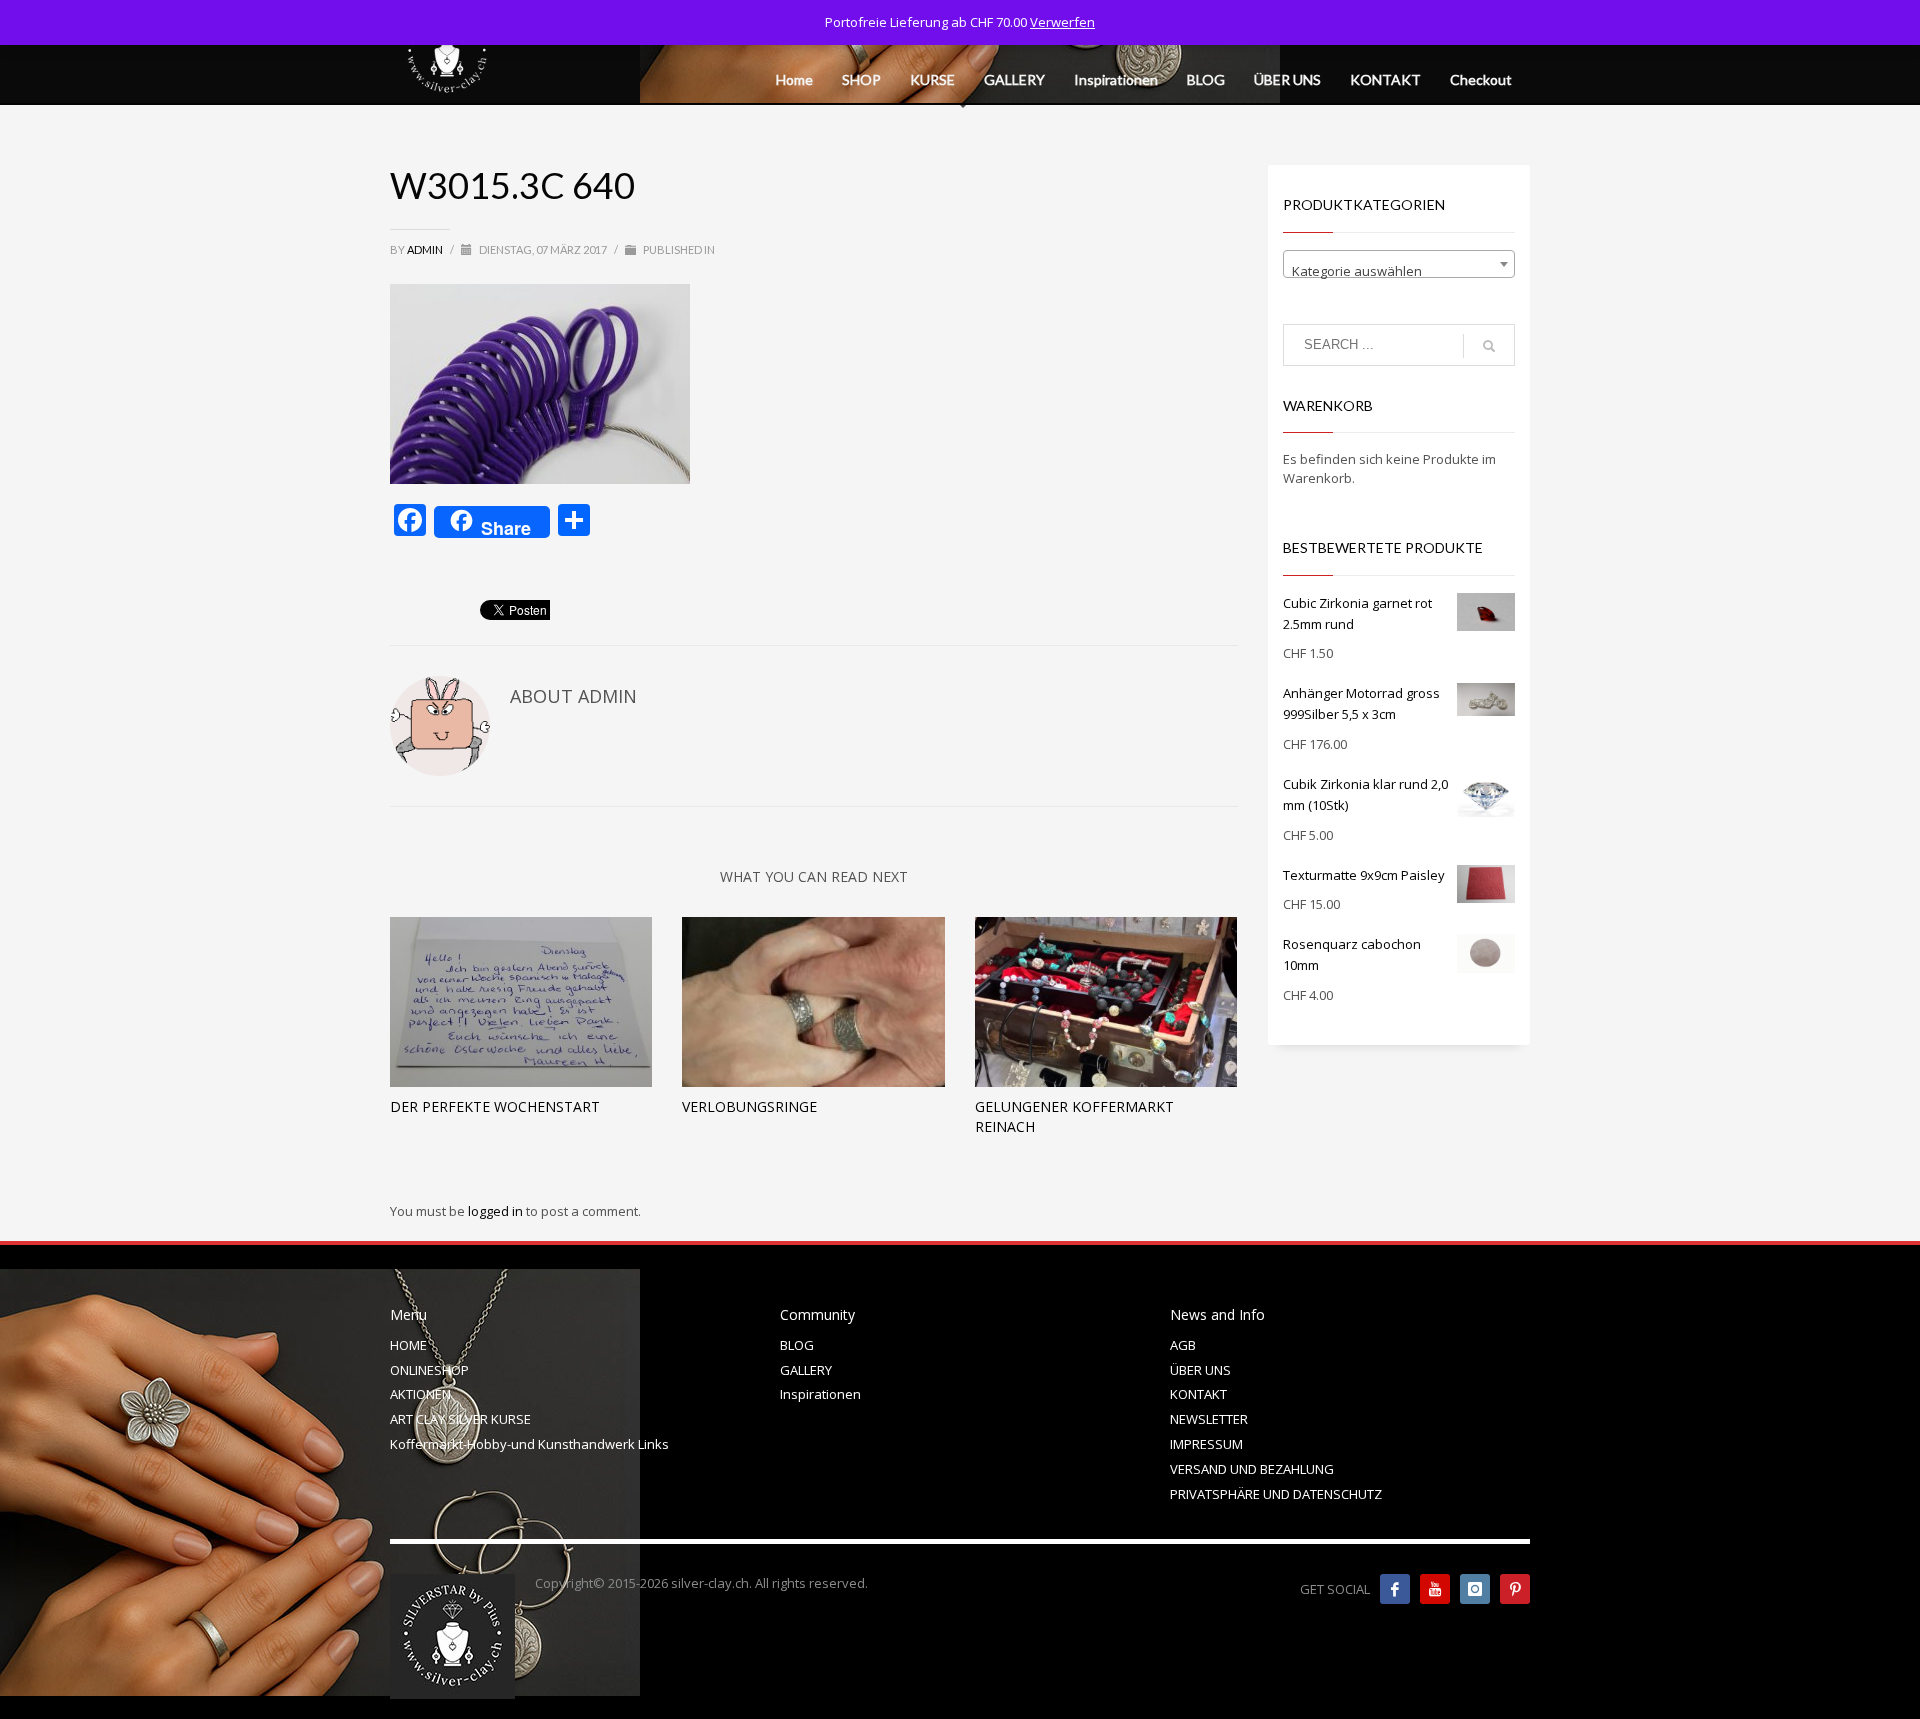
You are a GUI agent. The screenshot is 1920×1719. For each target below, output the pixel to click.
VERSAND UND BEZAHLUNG (1252, 1469)
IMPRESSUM (1206, 1444)
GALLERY (806, 1370)
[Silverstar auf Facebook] (1395, 1589)
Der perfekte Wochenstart (495, 1106)
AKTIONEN (420, 1394)
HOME (408, 1345)
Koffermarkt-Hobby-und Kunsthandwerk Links (529, 1444)
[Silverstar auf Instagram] (1475, 1589)
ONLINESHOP (429, 1370)
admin (426, 249)
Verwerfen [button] (1062, 22)
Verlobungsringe (749, 1106)
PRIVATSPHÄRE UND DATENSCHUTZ (1276, 1494)
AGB (1183, 1345)
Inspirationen (820, 1394)
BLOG (797, 1345)
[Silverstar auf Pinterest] (1515, 1589)
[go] (1489, 346)
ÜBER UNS (1200, 1370)
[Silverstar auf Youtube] (1435, 1589)
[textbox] (1399, 271)
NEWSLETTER (1209, 1419)
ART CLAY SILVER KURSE (460, 1419)
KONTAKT (1198, 1394)
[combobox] (1399, 264)
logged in (497, 1211)
